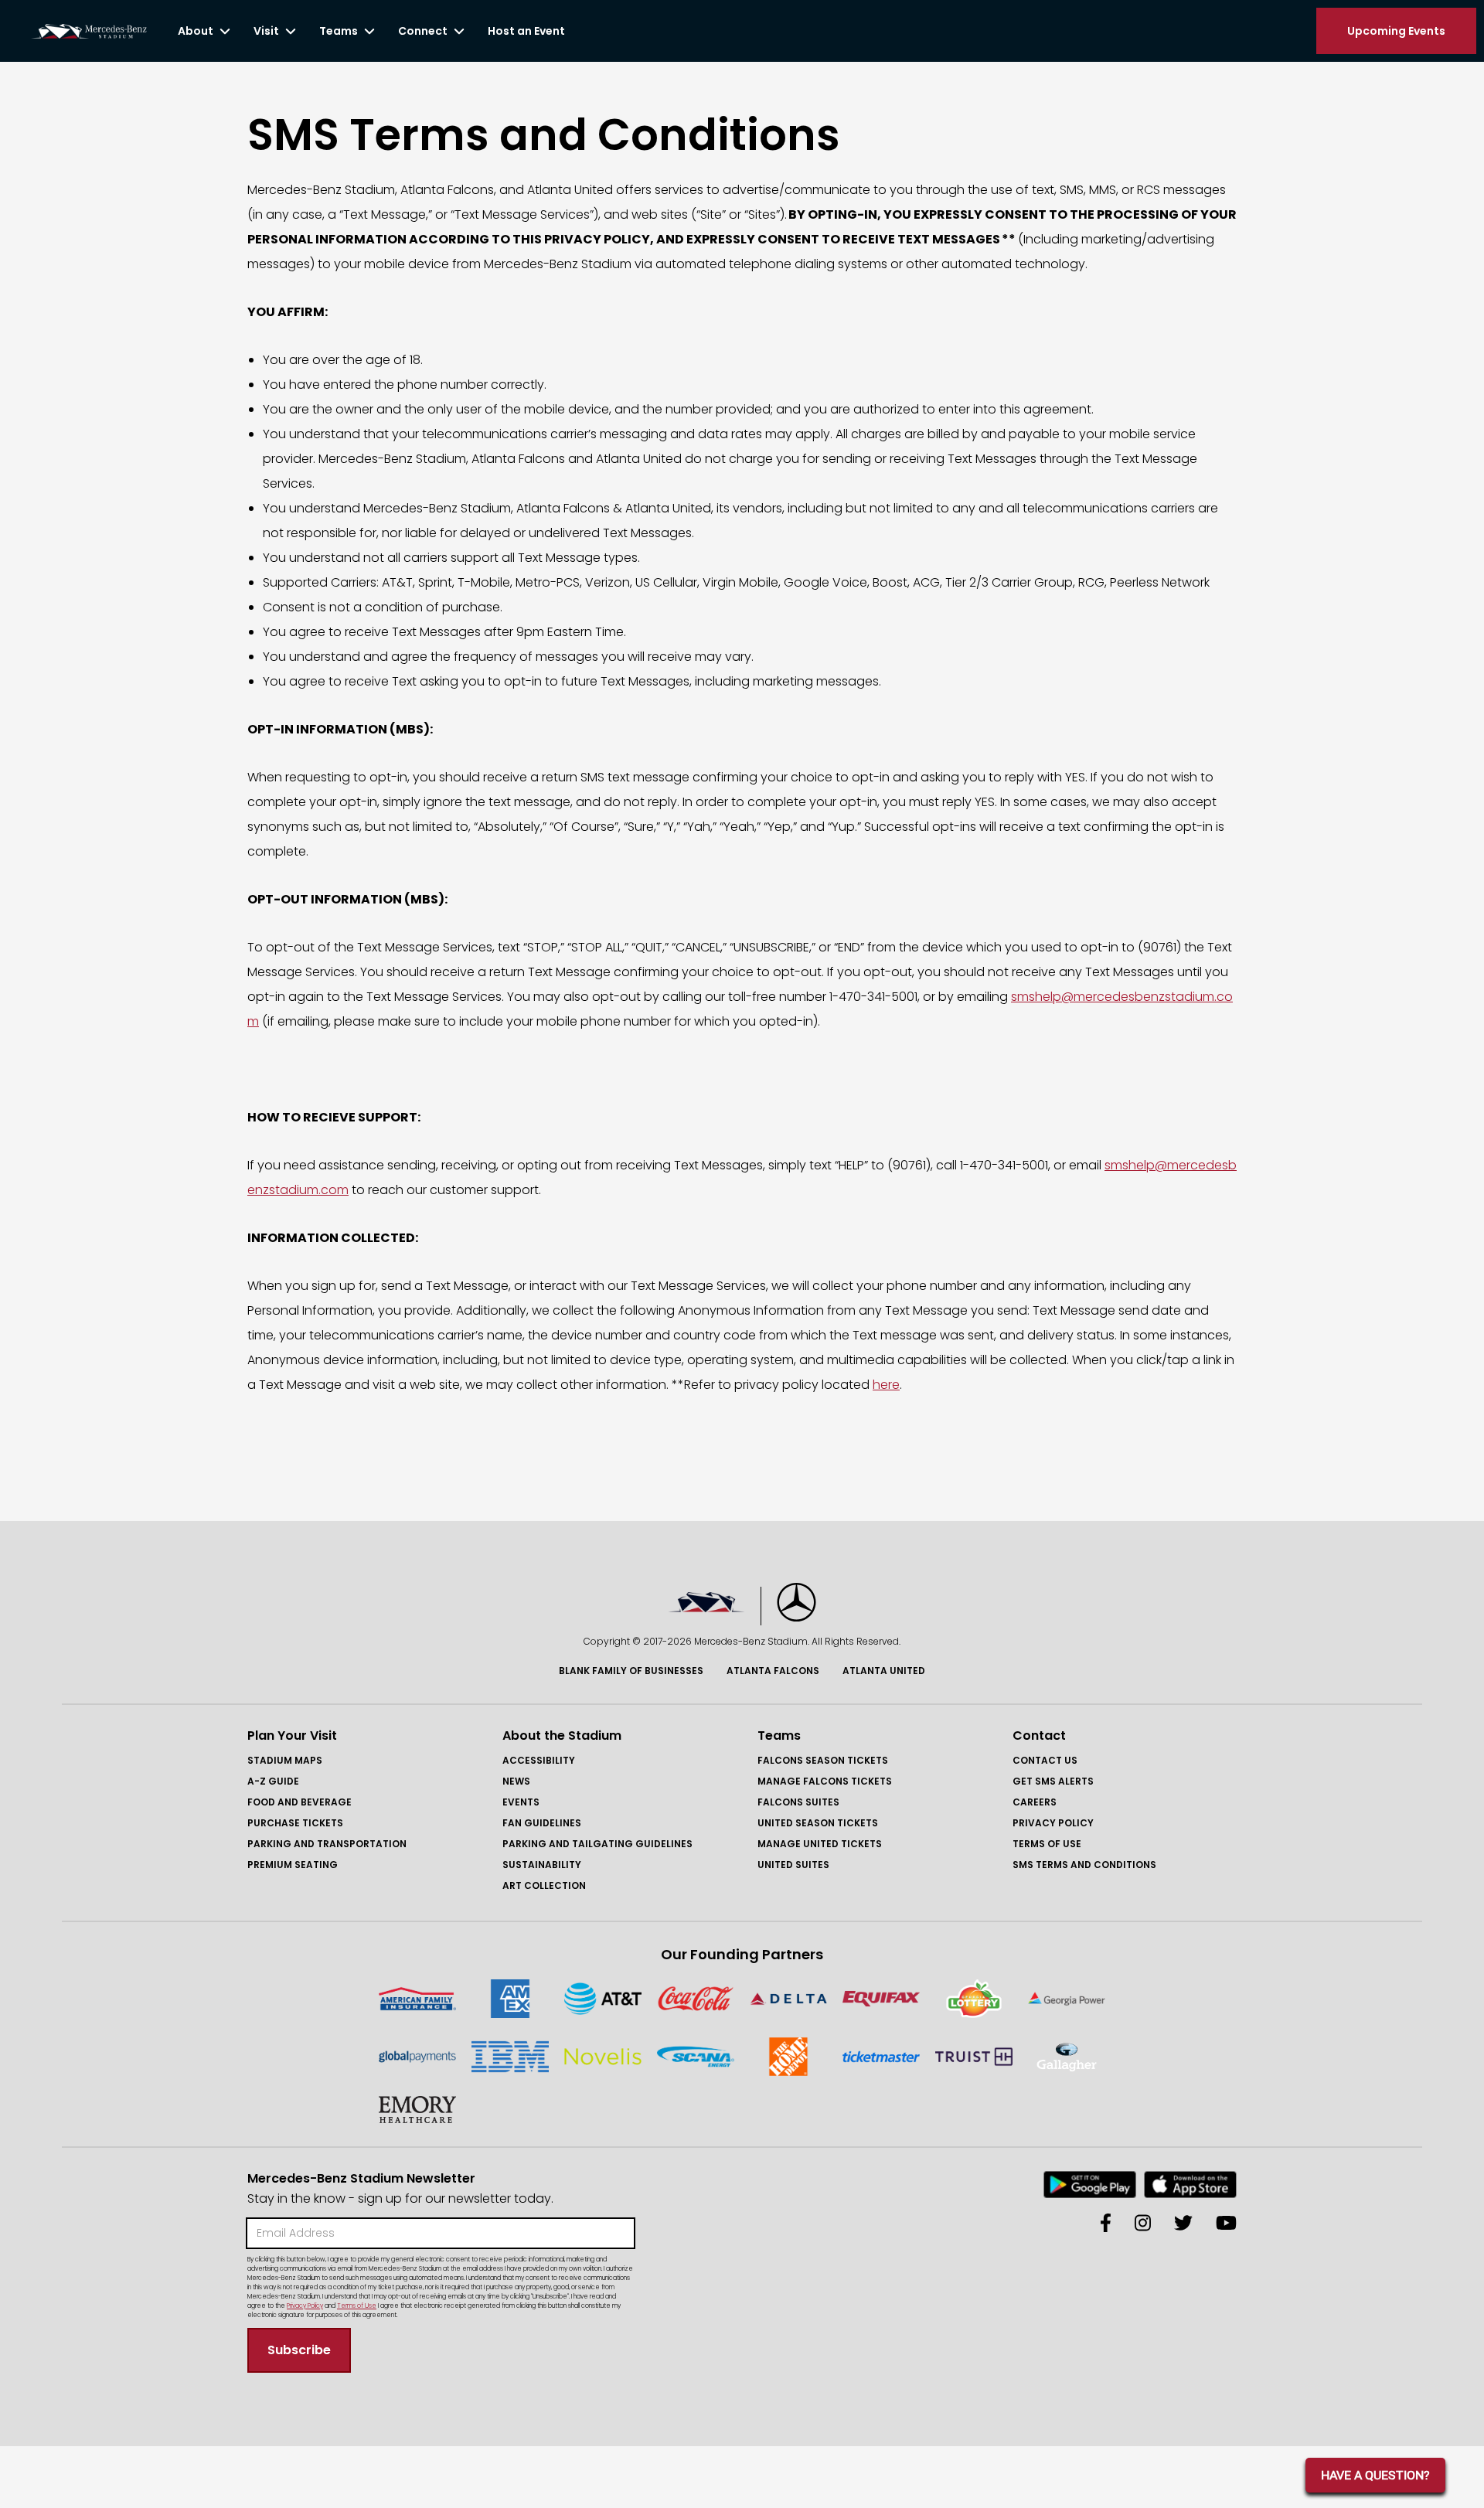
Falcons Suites (798, 1802)
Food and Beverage (300, 1802)
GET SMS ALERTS (1053, 1781)
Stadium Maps (285, 1760)
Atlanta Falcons (773, 1671)
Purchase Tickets (295, 1823)
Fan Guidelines (542, 1823)
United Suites (793, 1865)
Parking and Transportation (327, 1844)
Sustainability (542, 1865)
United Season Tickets (818, 1823)
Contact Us (1045, 1760)
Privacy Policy (1053, 1823)
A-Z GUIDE (273, 1781)
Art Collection (544, 1885)
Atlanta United (884, 1671)
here (886, 1385)
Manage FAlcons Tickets (825, 1781)
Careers (1035, 1802)
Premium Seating (293, 1865)
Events (521, 1802)
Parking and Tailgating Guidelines (597, 1844)
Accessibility (539, 1760)
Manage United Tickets (820, 1844)
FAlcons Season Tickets (823, 1760)
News (516, 1781)
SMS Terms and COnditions (1084, 1865)
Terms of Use (1047, 1844)
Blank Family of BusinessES (631, 1671)
